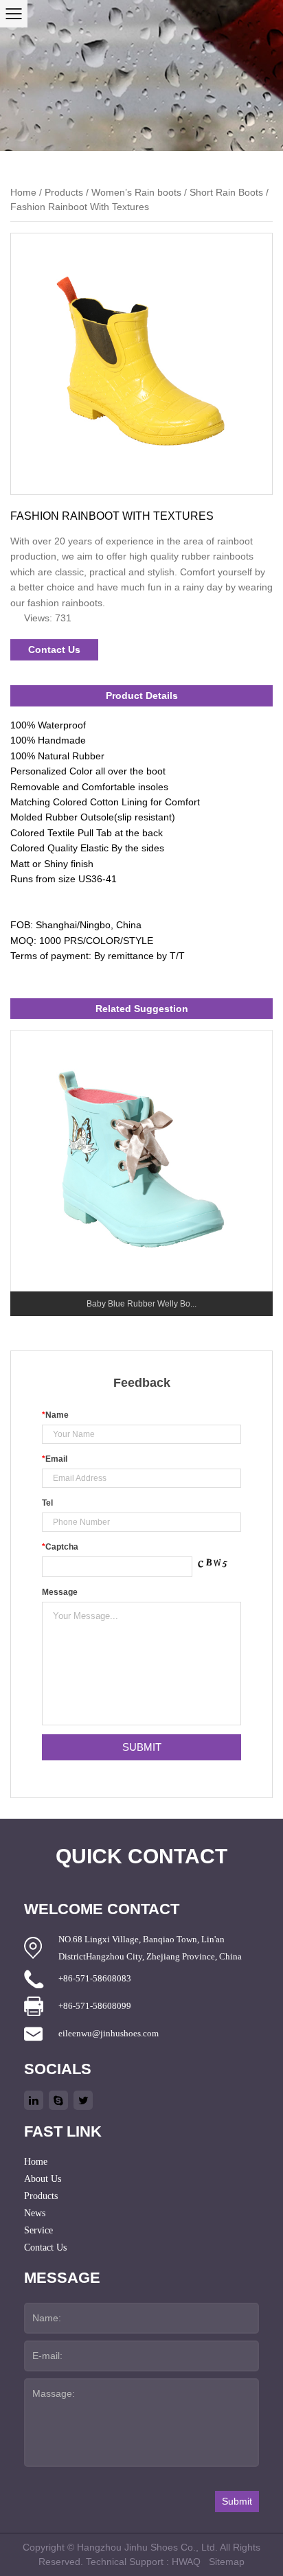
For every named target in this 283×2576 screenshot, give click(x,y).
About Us (43, 2179)
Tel (47, 1503)
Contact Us (54, 649)
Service (38, 2230)
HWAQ (186, 2562)
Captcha (60, 1547)
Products (64, 192)
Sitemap (227, 2562)
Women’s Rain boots (136, 192)
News (35, 2213)
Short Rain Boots (226, 192)
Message (60, 1592)
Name (55, 1415)
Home (23, 192)
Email (55, 1459)
